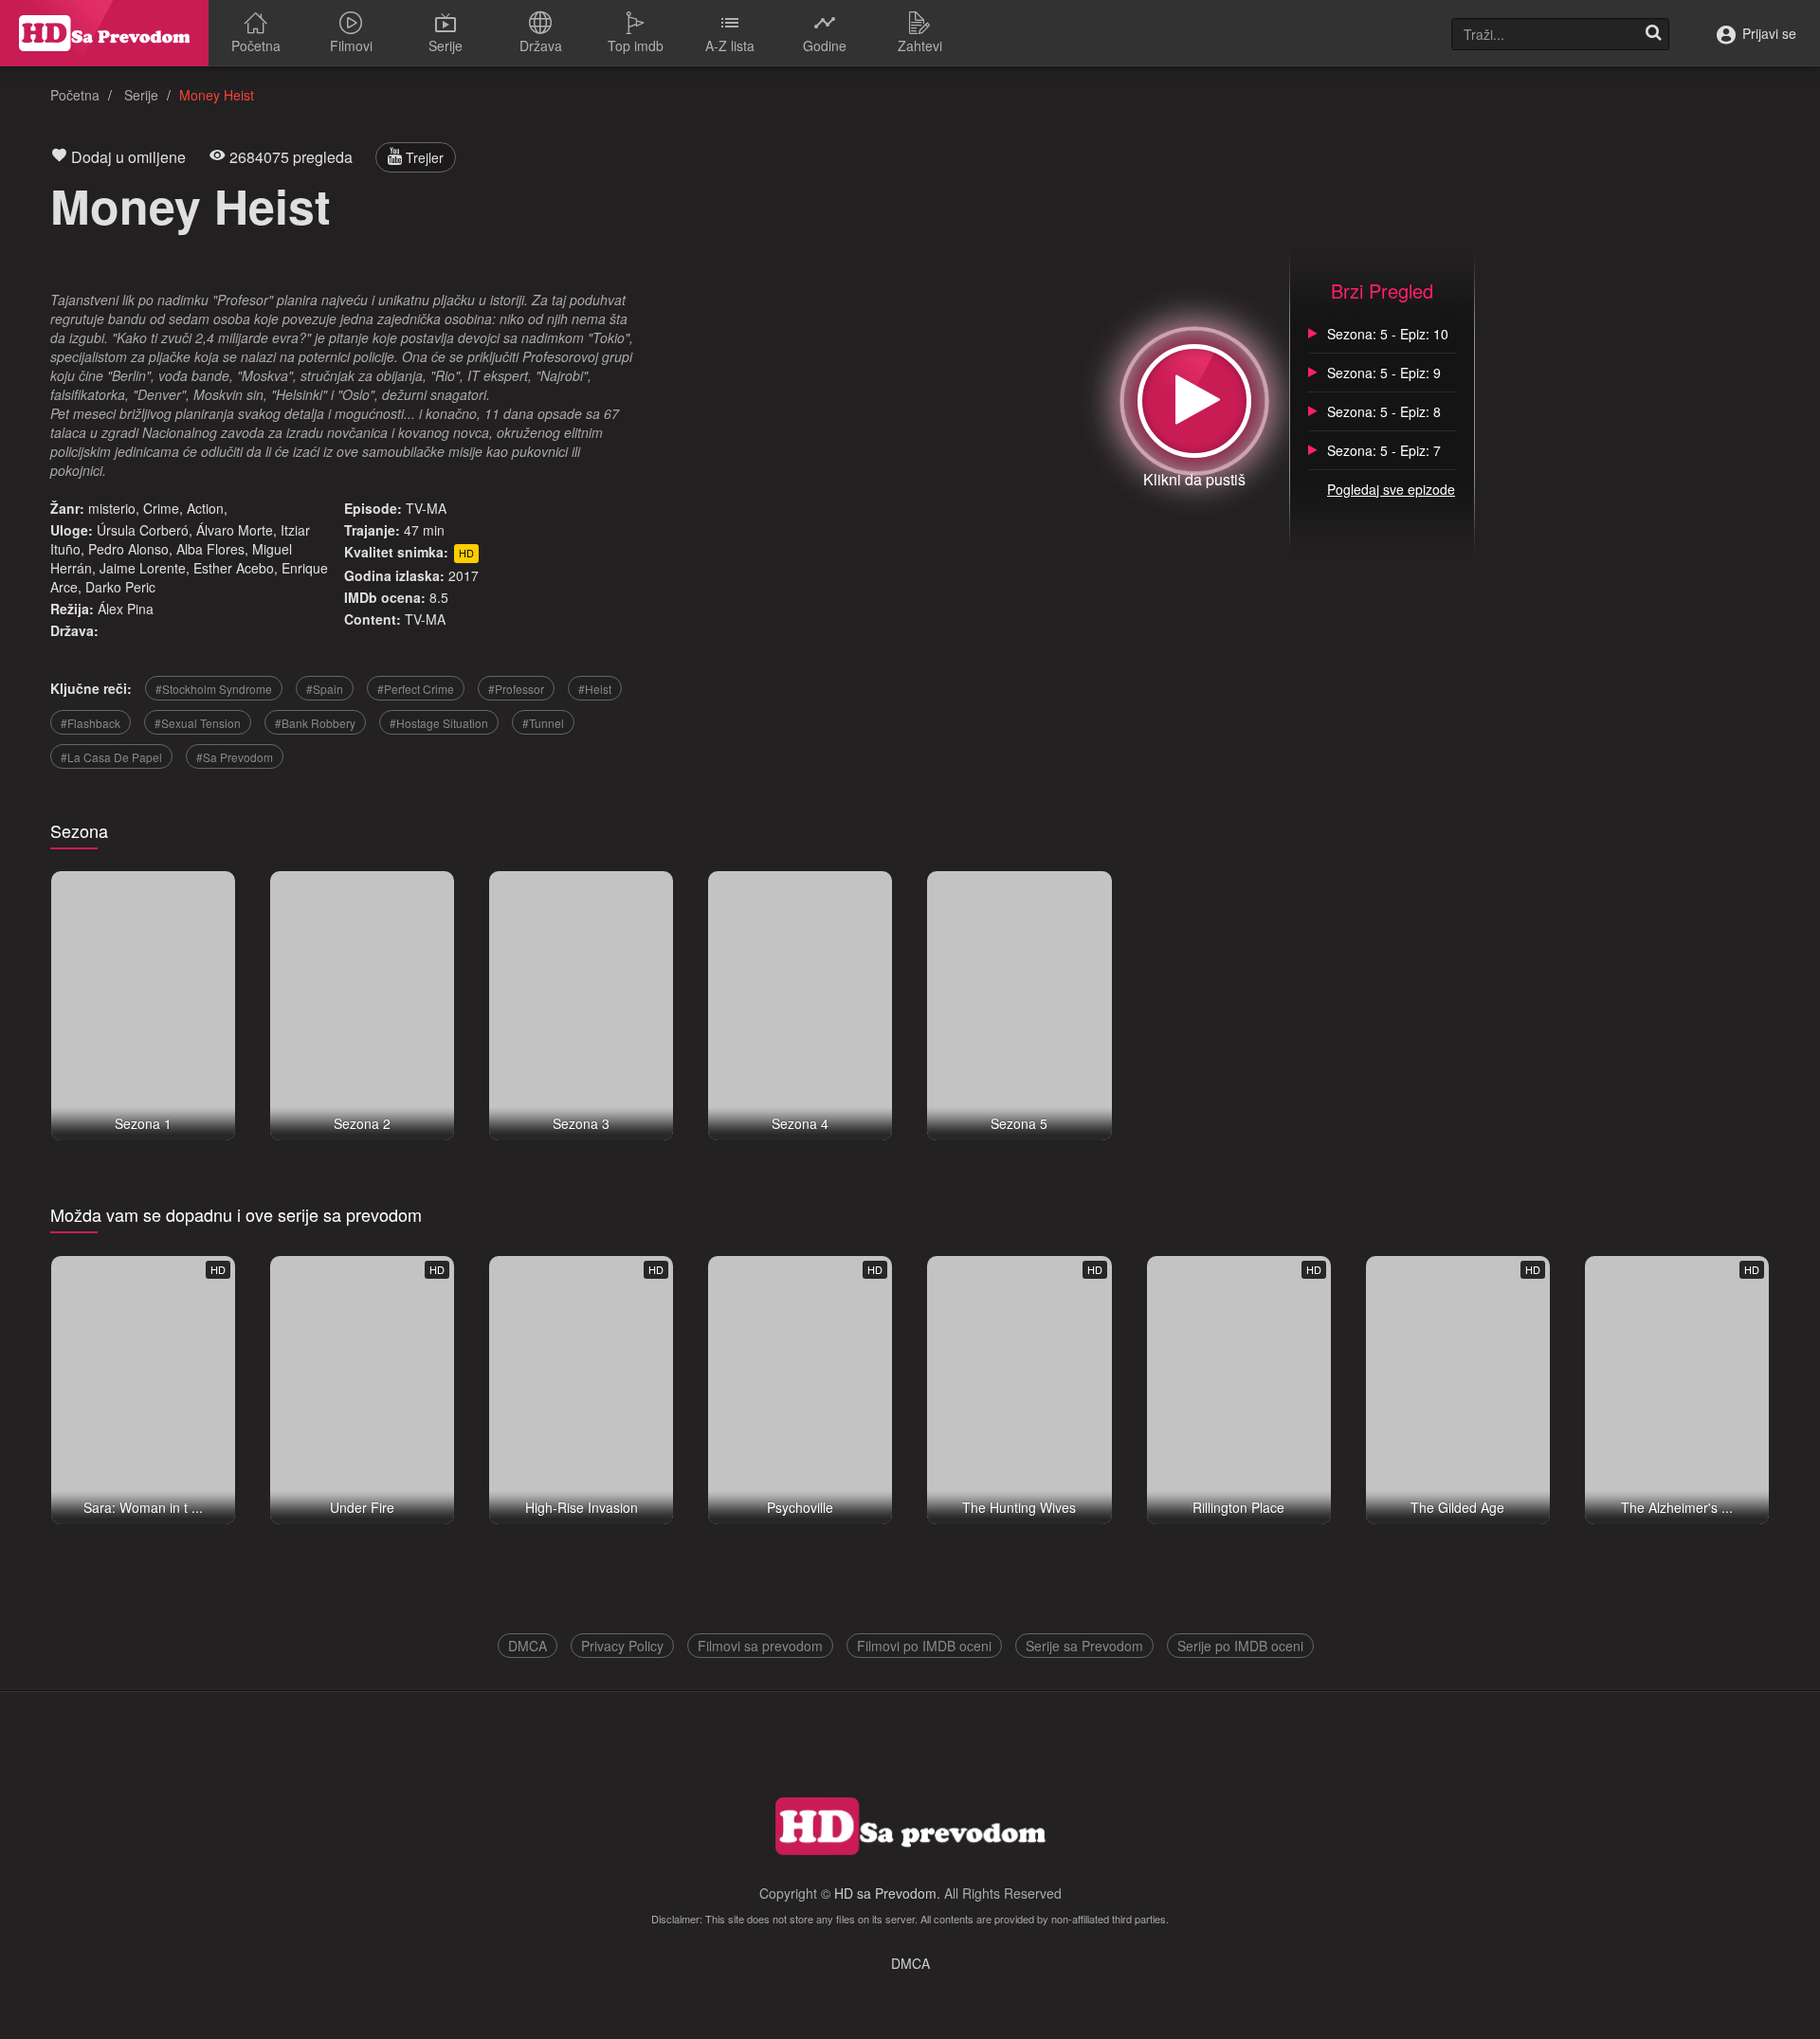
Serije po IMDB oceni (1240, 1646)
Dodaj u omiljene (127, 157)
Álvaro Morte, (237, 530)
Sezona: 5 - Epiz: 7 (1384, 450)
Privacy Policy (622, 1646)
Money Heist (191, 205)
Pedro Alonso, (130, 549)
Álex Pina (126, 609)
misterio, (114, 508)
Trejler (423, 157)
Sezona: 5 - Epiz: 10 (1388, 334)
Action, (207, 508)
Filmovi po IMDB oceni (924, 1646)
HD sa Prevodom (885, 1893)
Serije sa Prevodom (1084, 1646)
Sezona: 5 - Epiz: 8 (1384, 411)
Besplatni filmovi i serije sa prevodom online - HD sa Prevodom (104, 33)
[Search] (1653, 34)
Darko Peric (120, 587)
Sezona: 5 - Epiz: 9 (1384, 373)
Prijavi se (1767, 33)
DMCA (528, 1646)
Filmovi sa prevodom (760, 1646)
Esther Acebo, (236, 568)
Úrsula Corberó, (145, 530)
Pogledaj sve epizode (1391, 489)
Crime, (163, 508)
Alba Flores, (212, 549)
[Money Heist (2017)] (1194, 401)
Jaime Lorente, (145, 568)
